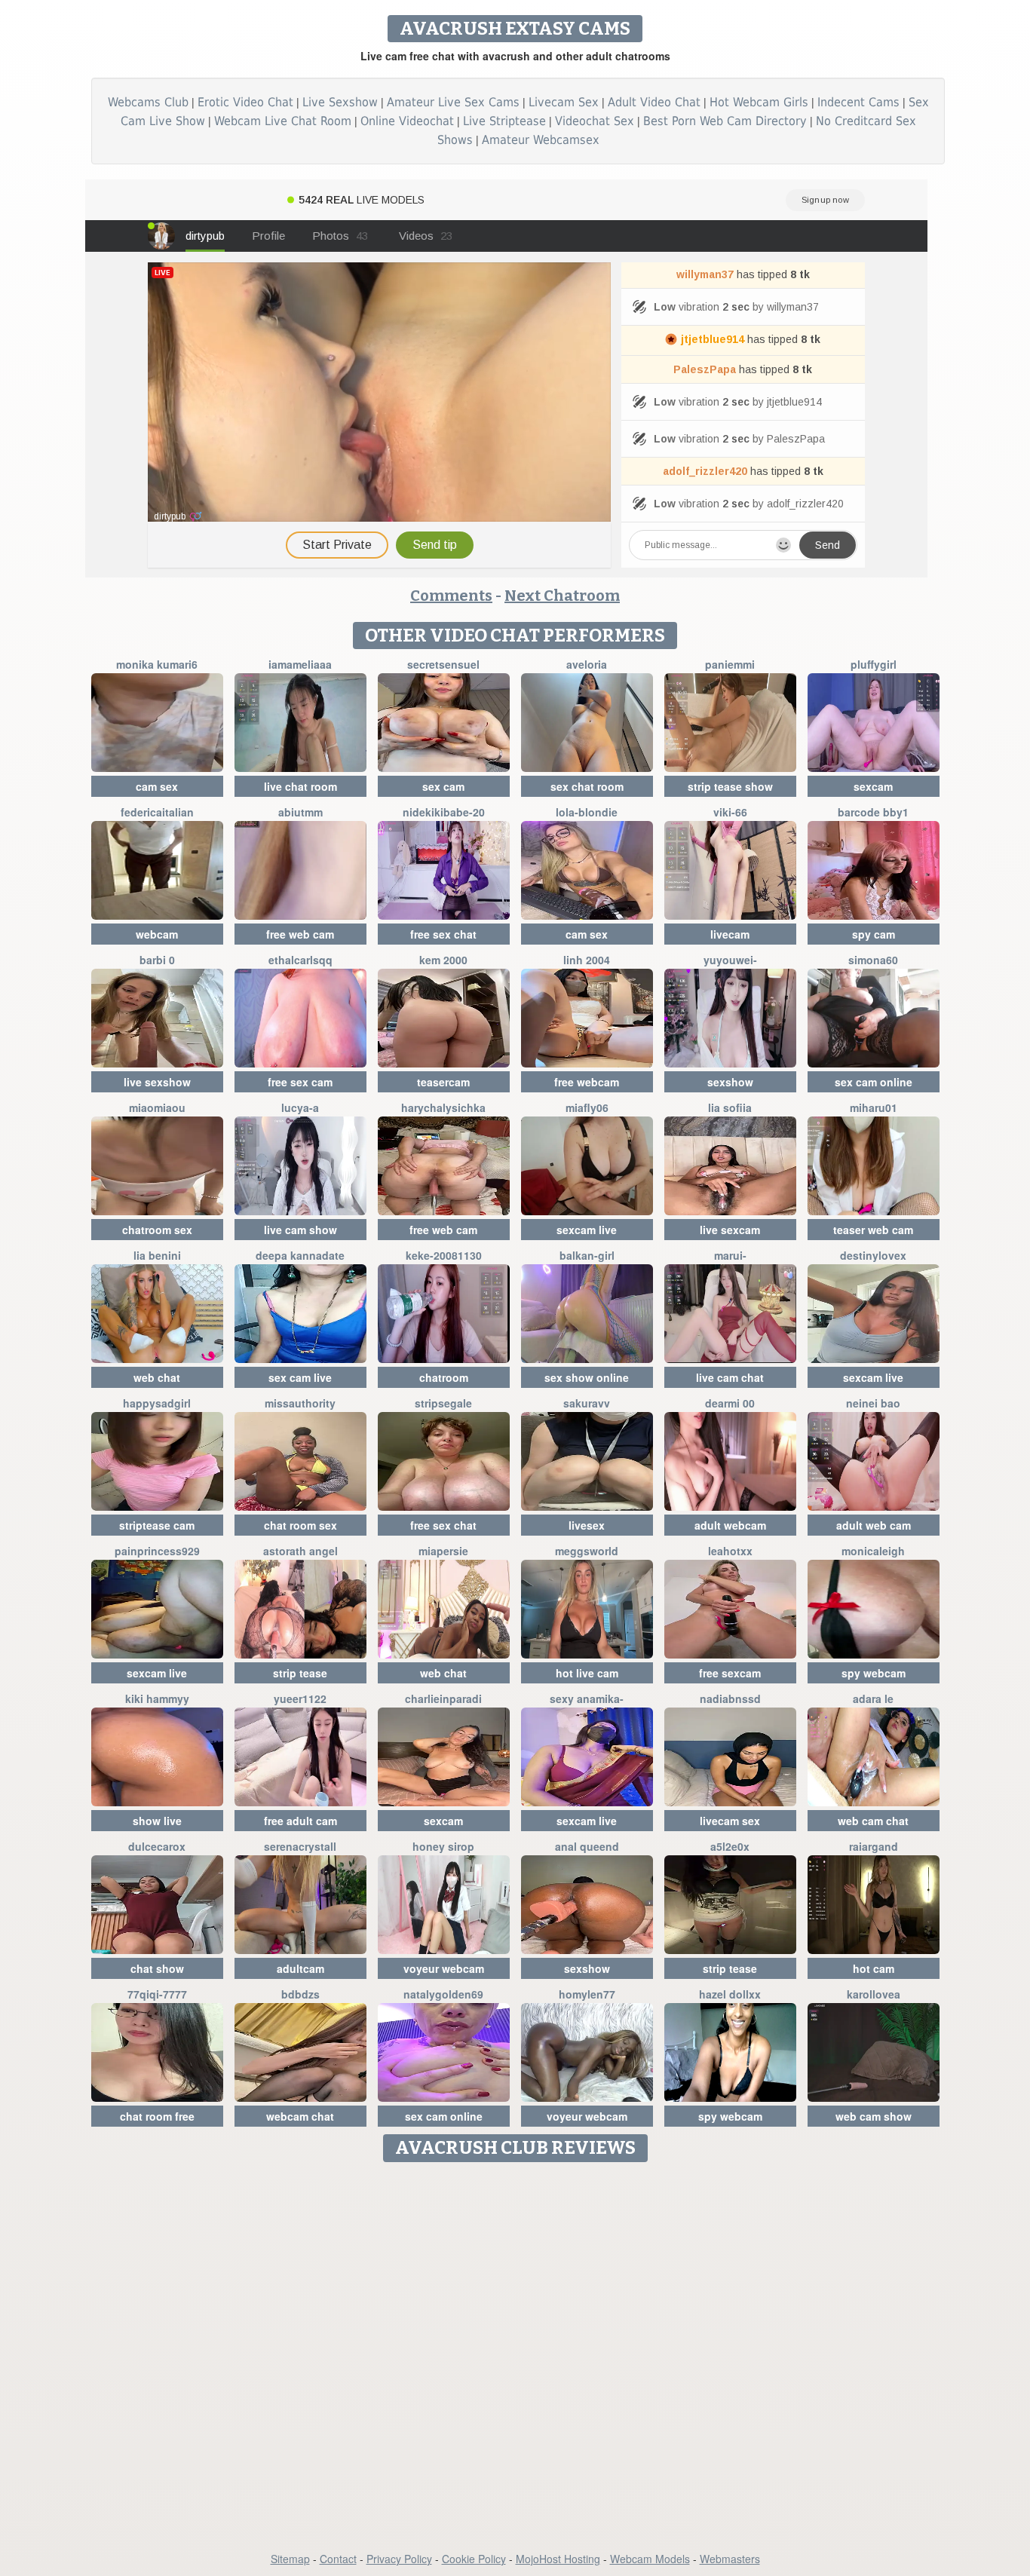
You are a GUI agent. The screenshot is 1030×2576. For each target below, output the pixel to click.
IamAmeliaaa (300, 664)
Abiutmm (300, 812)
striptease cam (157, 1525)
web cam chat (873, 1821)
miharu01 (874, 1107)
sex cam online (874, 1082)
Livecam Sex (564, 102)
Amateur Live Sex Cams (453, 102)
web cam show (874, 2116)
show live (157, 1821)
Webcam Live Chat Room (283, 121)
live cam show (300, 1230)
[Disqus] (515, 2358)
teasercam (443, 1082)
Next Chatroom (562, 596)
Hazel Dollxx (730, 1994)
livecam (730, 934)
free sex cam (300, 1082)
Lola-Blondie (587, 812)
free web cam (300, 934)
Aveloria (587, 664)
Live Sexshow (340, 102)
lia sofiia (730, 1107)
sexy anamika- (587, 1698)
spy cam (874, 934)
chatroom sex (157, 1230)
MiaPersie (443, 1551)
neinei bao (873, 1403)
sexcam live (587, 1230)
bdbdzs (300, 1994)
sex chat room (587, 786)
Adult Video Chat (654, 102)
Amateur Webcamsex (541, 140)
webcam (157, 934)
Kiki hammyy (157, 1698)
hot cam (874, 1968)
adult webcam (730, 1525)
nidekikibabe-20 (444, 812)
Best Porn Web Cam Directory (725, 121)
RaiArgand (874, 1846)
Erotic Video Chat (245, 102)
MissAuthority (300, 1403)
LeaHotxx (730, 1551)
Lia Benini (157, 1255)
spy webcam (874, 1673)
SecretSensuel (443, 664)
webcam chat (300, 2116)
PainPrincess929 (157, 1551)
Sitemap (290, 2559)
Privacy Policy (399, 2559)
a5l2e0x (730, 1846)
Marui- (730, 1255)
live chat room (300, 786)
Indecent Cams (858, 102)
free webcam (587, 1082)
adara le (873, 1698)
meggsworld (587, 1551)
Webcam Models (650, 2559)
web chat (157, 1377)
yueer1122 (300, 1698)
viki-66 (730, 812)
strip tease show (730, 786)
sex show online (587, 1377)
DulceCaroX (157, 1846)
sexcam (873, 786)
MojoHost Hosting (558, 2559)
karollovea (874, 1994)
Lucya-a (300, 1107)
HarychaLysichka (443, 1107)
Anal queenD (587, 1846)
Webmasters (730, 2559)
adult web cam (874, 1525)
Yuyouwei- (730, 960)
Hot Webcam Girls (759, 102)
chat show (157, 1968)
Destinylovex (873, 1255)
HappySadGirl (157, 1403)
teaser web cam (873, 1230)
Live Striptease (504, 121)
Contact (338, 2559)
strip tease (300, 1673)
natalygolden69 (443, 1994)
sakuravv (587, 1403)
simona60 (873, 960)
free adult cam (300, 1821)
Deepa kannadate (300, 1255)
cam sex (157, 786)
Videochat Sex (595, 121)
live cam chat (730, 1377)
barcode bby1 (873, 812)
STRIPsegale (443, 1403)
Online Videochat (407, 121)
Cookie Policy (474, 2559)
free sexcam (730, 1673)
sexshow (730, 1082)
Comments (451, 596)
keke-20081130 (444, 1255)
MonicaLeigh (873, 1551)
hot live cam (587, 1673)
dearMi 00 (730, 1403)
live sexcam (730, 1230)
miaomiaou (157, 1107)
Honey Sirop (443, 1846)
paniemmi (730, 664)
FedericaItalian (157, 812)
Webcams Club (148, 102)
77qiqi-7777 (157, 1994)
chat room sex (300, 1525)
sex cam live (300, 1377)
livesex (587, 1525)
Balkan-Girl (587, 1255)
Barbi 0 (157, 960)
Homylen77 (587, 1994)
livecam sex (730, 1821)
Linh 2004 (587, 960)
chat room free (157, 2116)
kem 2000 (443, 960)
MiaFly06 (587, 1107)
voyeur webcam (444, 1968)
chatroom (444, 1377)
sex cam (443, 786)
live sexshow (157, 1082)
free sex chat (443, 934)
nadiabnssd (730, 1698)
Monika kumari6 (157, 664)
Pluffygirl (874, 664)
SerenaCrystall (300, 1846)
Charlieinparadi (443, 1698)
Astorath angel (300, 1551)
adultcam (300, 1968)
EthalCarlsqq (300, 960)
